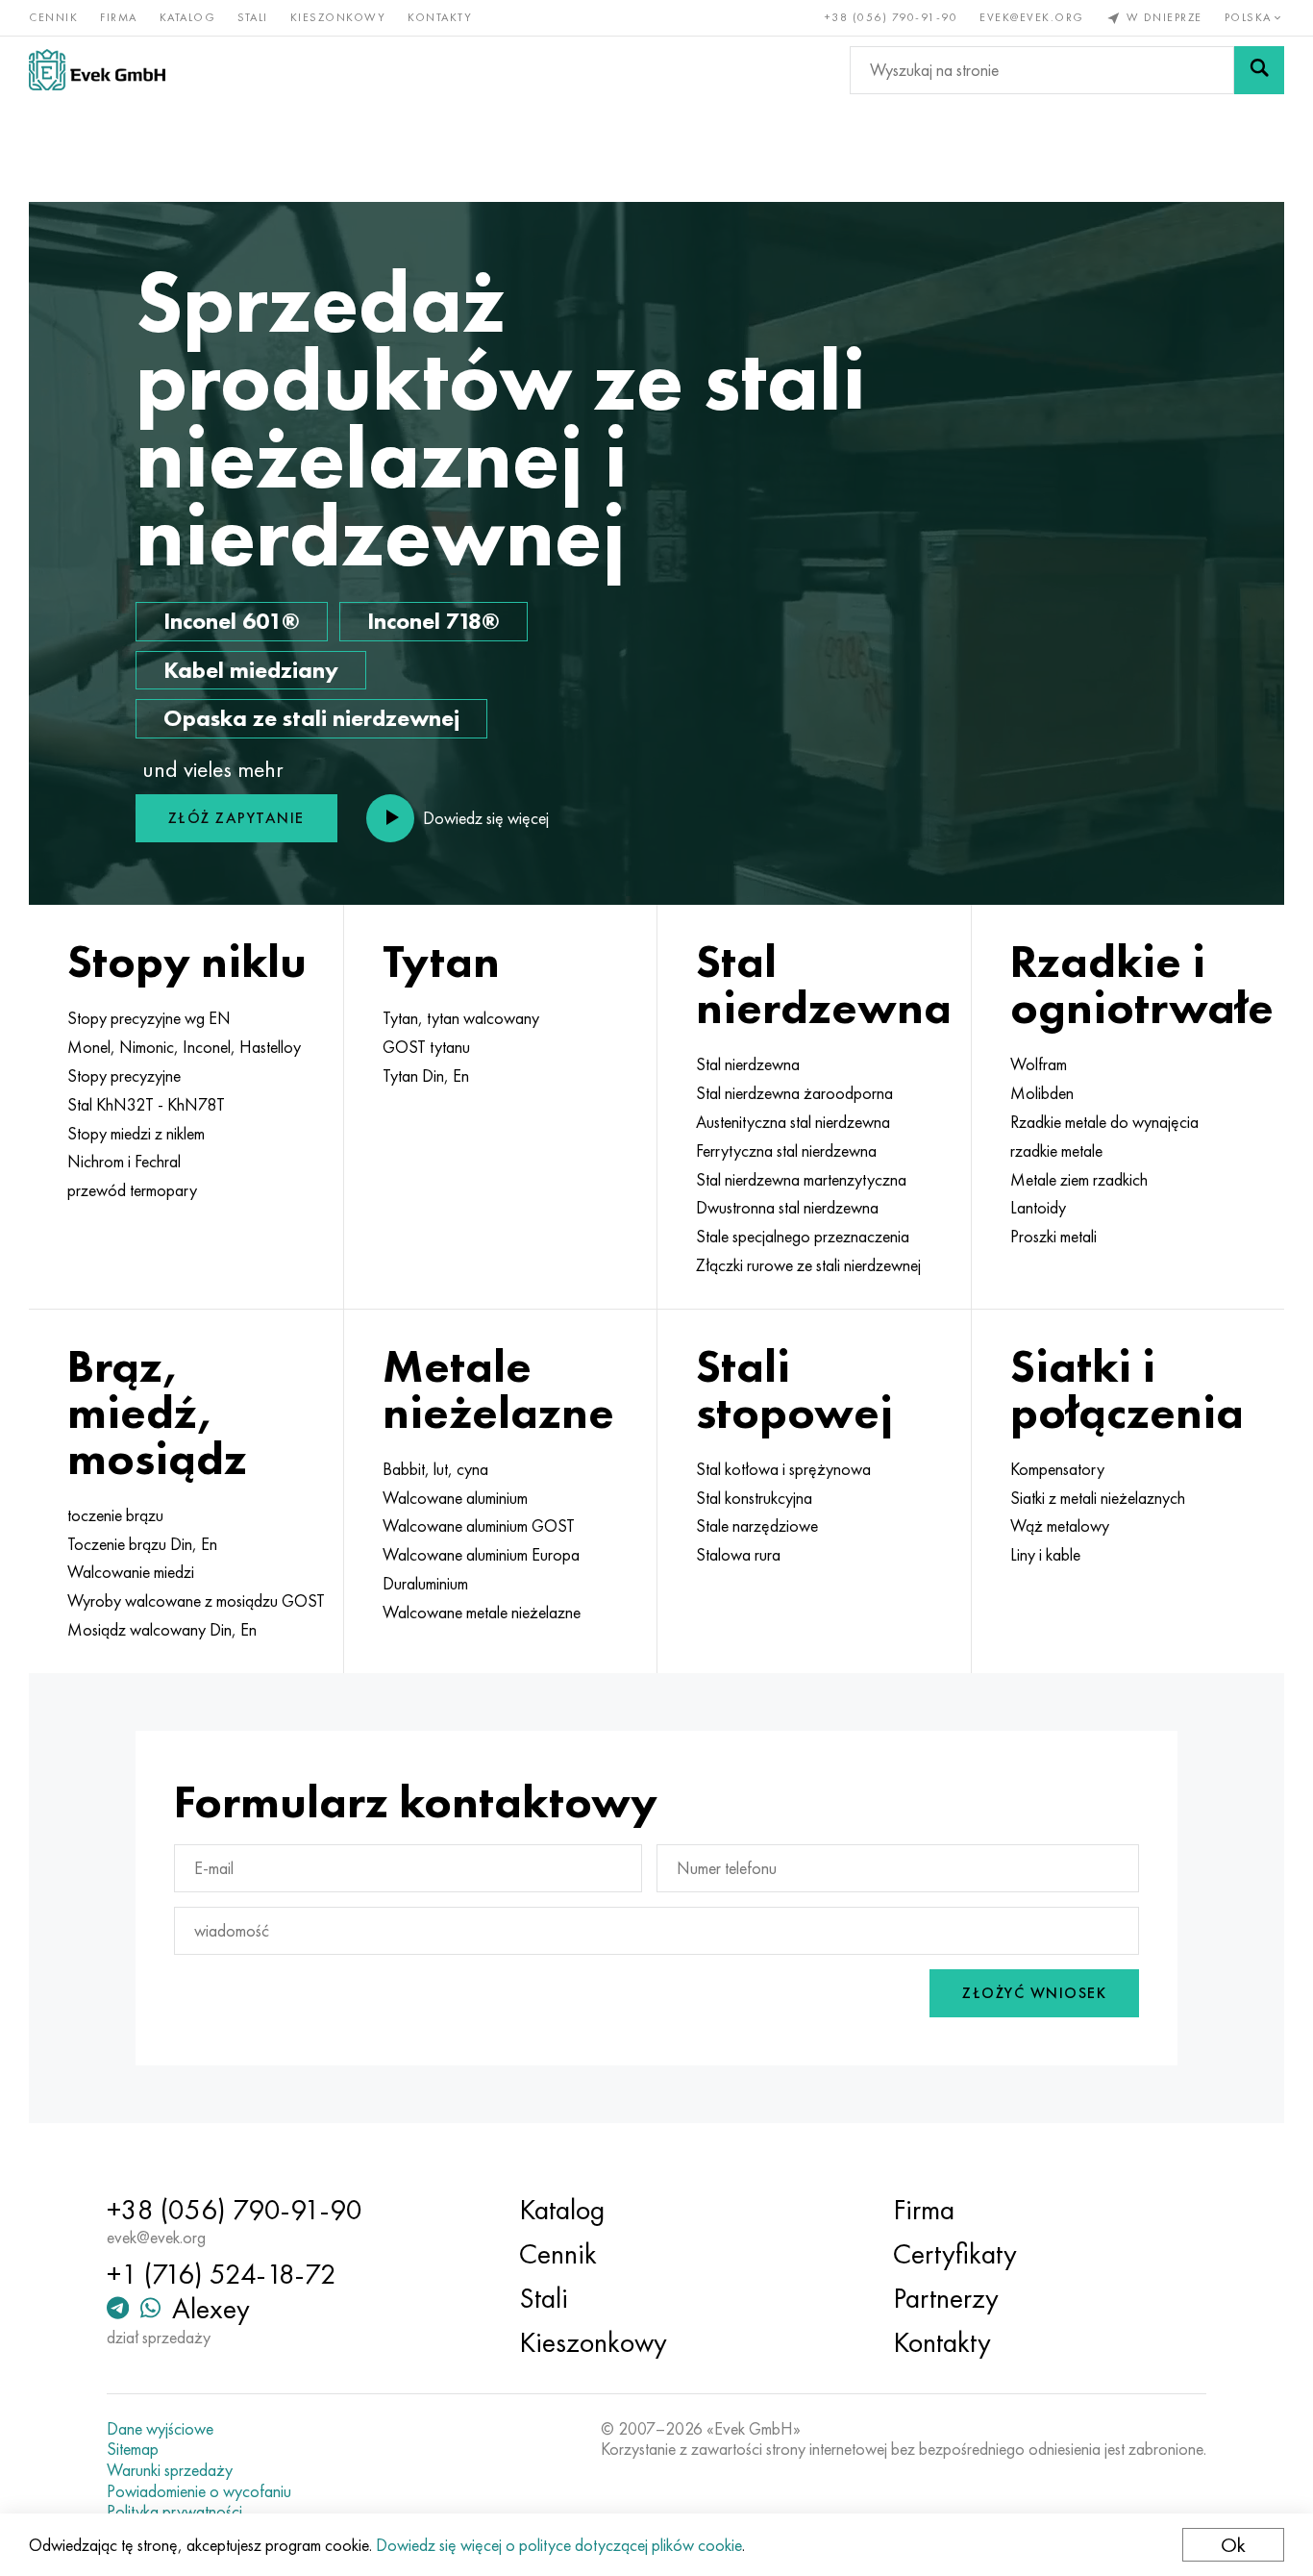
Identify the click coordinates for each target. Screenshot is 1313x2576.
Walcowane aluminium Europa (481, 1555)
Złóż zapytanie (236, 818)
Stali (253, 17)
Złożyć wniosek (1034, 1993)
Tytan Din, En (426, 1076)
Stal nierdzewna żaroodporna (794, 1093)
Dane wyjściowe (160, 2429)
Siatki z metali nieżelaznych (1098, 1498)
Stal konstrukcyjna (754, 1498)
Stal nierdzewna (748, 1064)
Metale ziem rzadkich (1079, 1180)
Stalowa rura (738, 1555)
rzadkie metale (1056, 1151)
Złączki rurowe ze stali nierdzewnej (808, 1265)
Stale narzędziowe (757, 1526)
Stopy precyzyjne (124, 1076)
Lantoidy (1038, 1208)
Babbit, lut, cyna (435, 1469)
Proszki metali (1053, 1237)
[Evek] (97, 70)
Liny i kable (1045, 1555)
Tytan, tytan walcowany (461, 1018)
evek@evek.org (1032, 17)
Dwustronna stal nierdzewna (787, 1208)
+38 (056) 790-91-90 (892, 17)
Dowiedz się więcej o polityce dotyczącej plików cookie (559, 2545)
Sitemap (133, 2449)
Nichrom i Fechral (124, 1162)
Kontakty (440, 17)
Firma (119, 17)
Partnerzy (946, 2298)
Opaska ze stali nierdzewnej (311, 718)
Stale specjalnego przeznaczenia (803, 1237)
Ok (1233, 2545)
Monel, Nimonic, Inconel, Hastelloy (184, 1047)
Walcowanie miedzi (131, 1572)
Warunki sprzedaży (170, 2470)
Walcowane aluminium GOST (479, 1526)
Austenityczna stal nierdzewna (793, 1122)
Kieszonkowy (338, 17)
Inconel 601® (232, 621)
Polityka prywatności (174, 2512)
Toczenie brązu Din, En (142, 1544)
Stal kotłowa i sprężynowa (783, 1469)
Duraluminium (425, 1584)
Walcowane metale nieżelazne (482, 1613)
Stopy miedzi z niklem (136, 1134)
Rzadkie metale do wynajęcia (1104, 1122)
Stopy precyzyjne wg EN (149, 1018)
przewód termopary (132, 1190)
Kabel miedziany (251, 670)
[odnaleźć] (1259, 70)
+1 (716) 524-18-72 (222, 2274)
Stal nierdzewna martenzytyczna (801, 1180)
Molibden (1042, 1093)
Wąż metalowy (1060, 1526)
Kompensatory (1057, 1469)
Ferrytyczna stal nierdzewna (786, 1151)
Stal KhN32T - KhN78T (146, 1105)
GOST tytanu (426, 1047)
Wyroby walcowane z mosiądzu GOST (196, 1601)
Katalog (188, 17)
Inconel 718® (434, 621)
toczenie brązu (115, 1515)
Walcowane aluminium (455, 1498)
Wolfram (1039, 1064)
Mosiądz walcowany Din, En (162, 1630)
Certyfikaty (955, 2254)
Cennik (53, 17)
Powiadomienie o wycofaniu (199, 2491)
